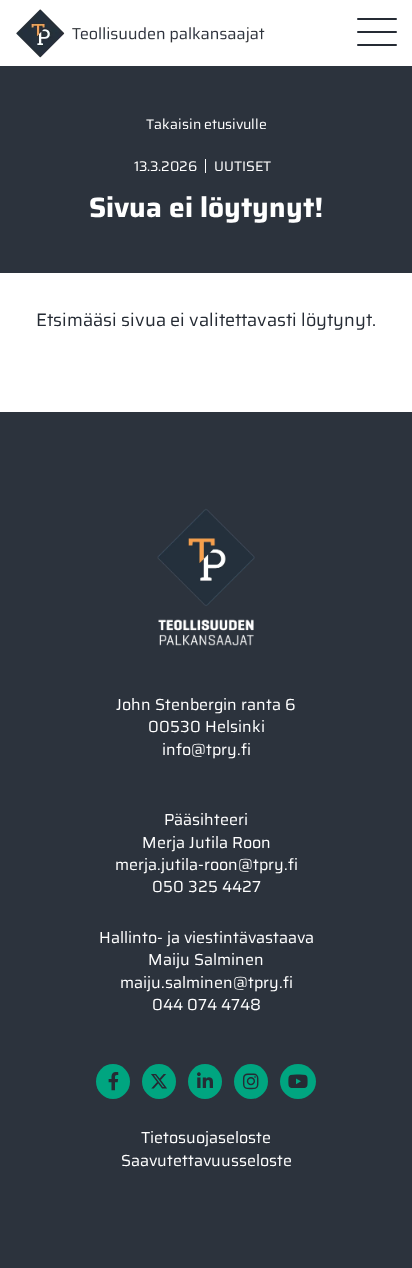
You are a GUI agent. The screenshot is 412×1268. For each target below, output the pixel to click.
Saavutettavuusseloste (206, 1160)
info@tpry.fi (206, 749)
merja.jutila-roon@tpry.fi (206, 864)
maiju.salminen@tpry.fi (206, 982)
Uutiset (242, 166)
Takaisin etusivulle (206, 124)
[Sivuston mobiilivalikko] (377, 32)
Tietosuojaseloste (206, 1137)
